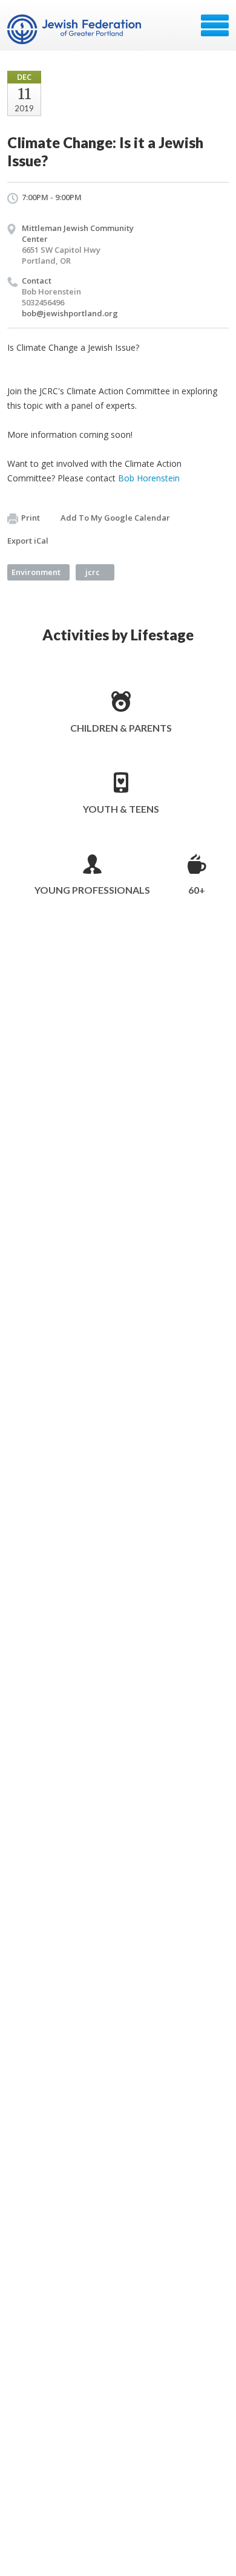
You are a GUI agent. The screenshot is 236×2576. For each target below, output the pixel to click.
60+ (197, 890)
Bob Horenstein (149, 478)
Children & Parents (121, 728)
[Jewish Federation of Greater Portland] (75, 30)
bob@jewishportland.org (70, 313)
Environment (36, 572)
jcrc (93, 572)
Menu (215, 25)
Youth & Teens (121, 809)
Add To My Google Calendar (115, 518)
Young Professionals (92, 890)
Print (31, 518)
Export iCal (28, 541)
